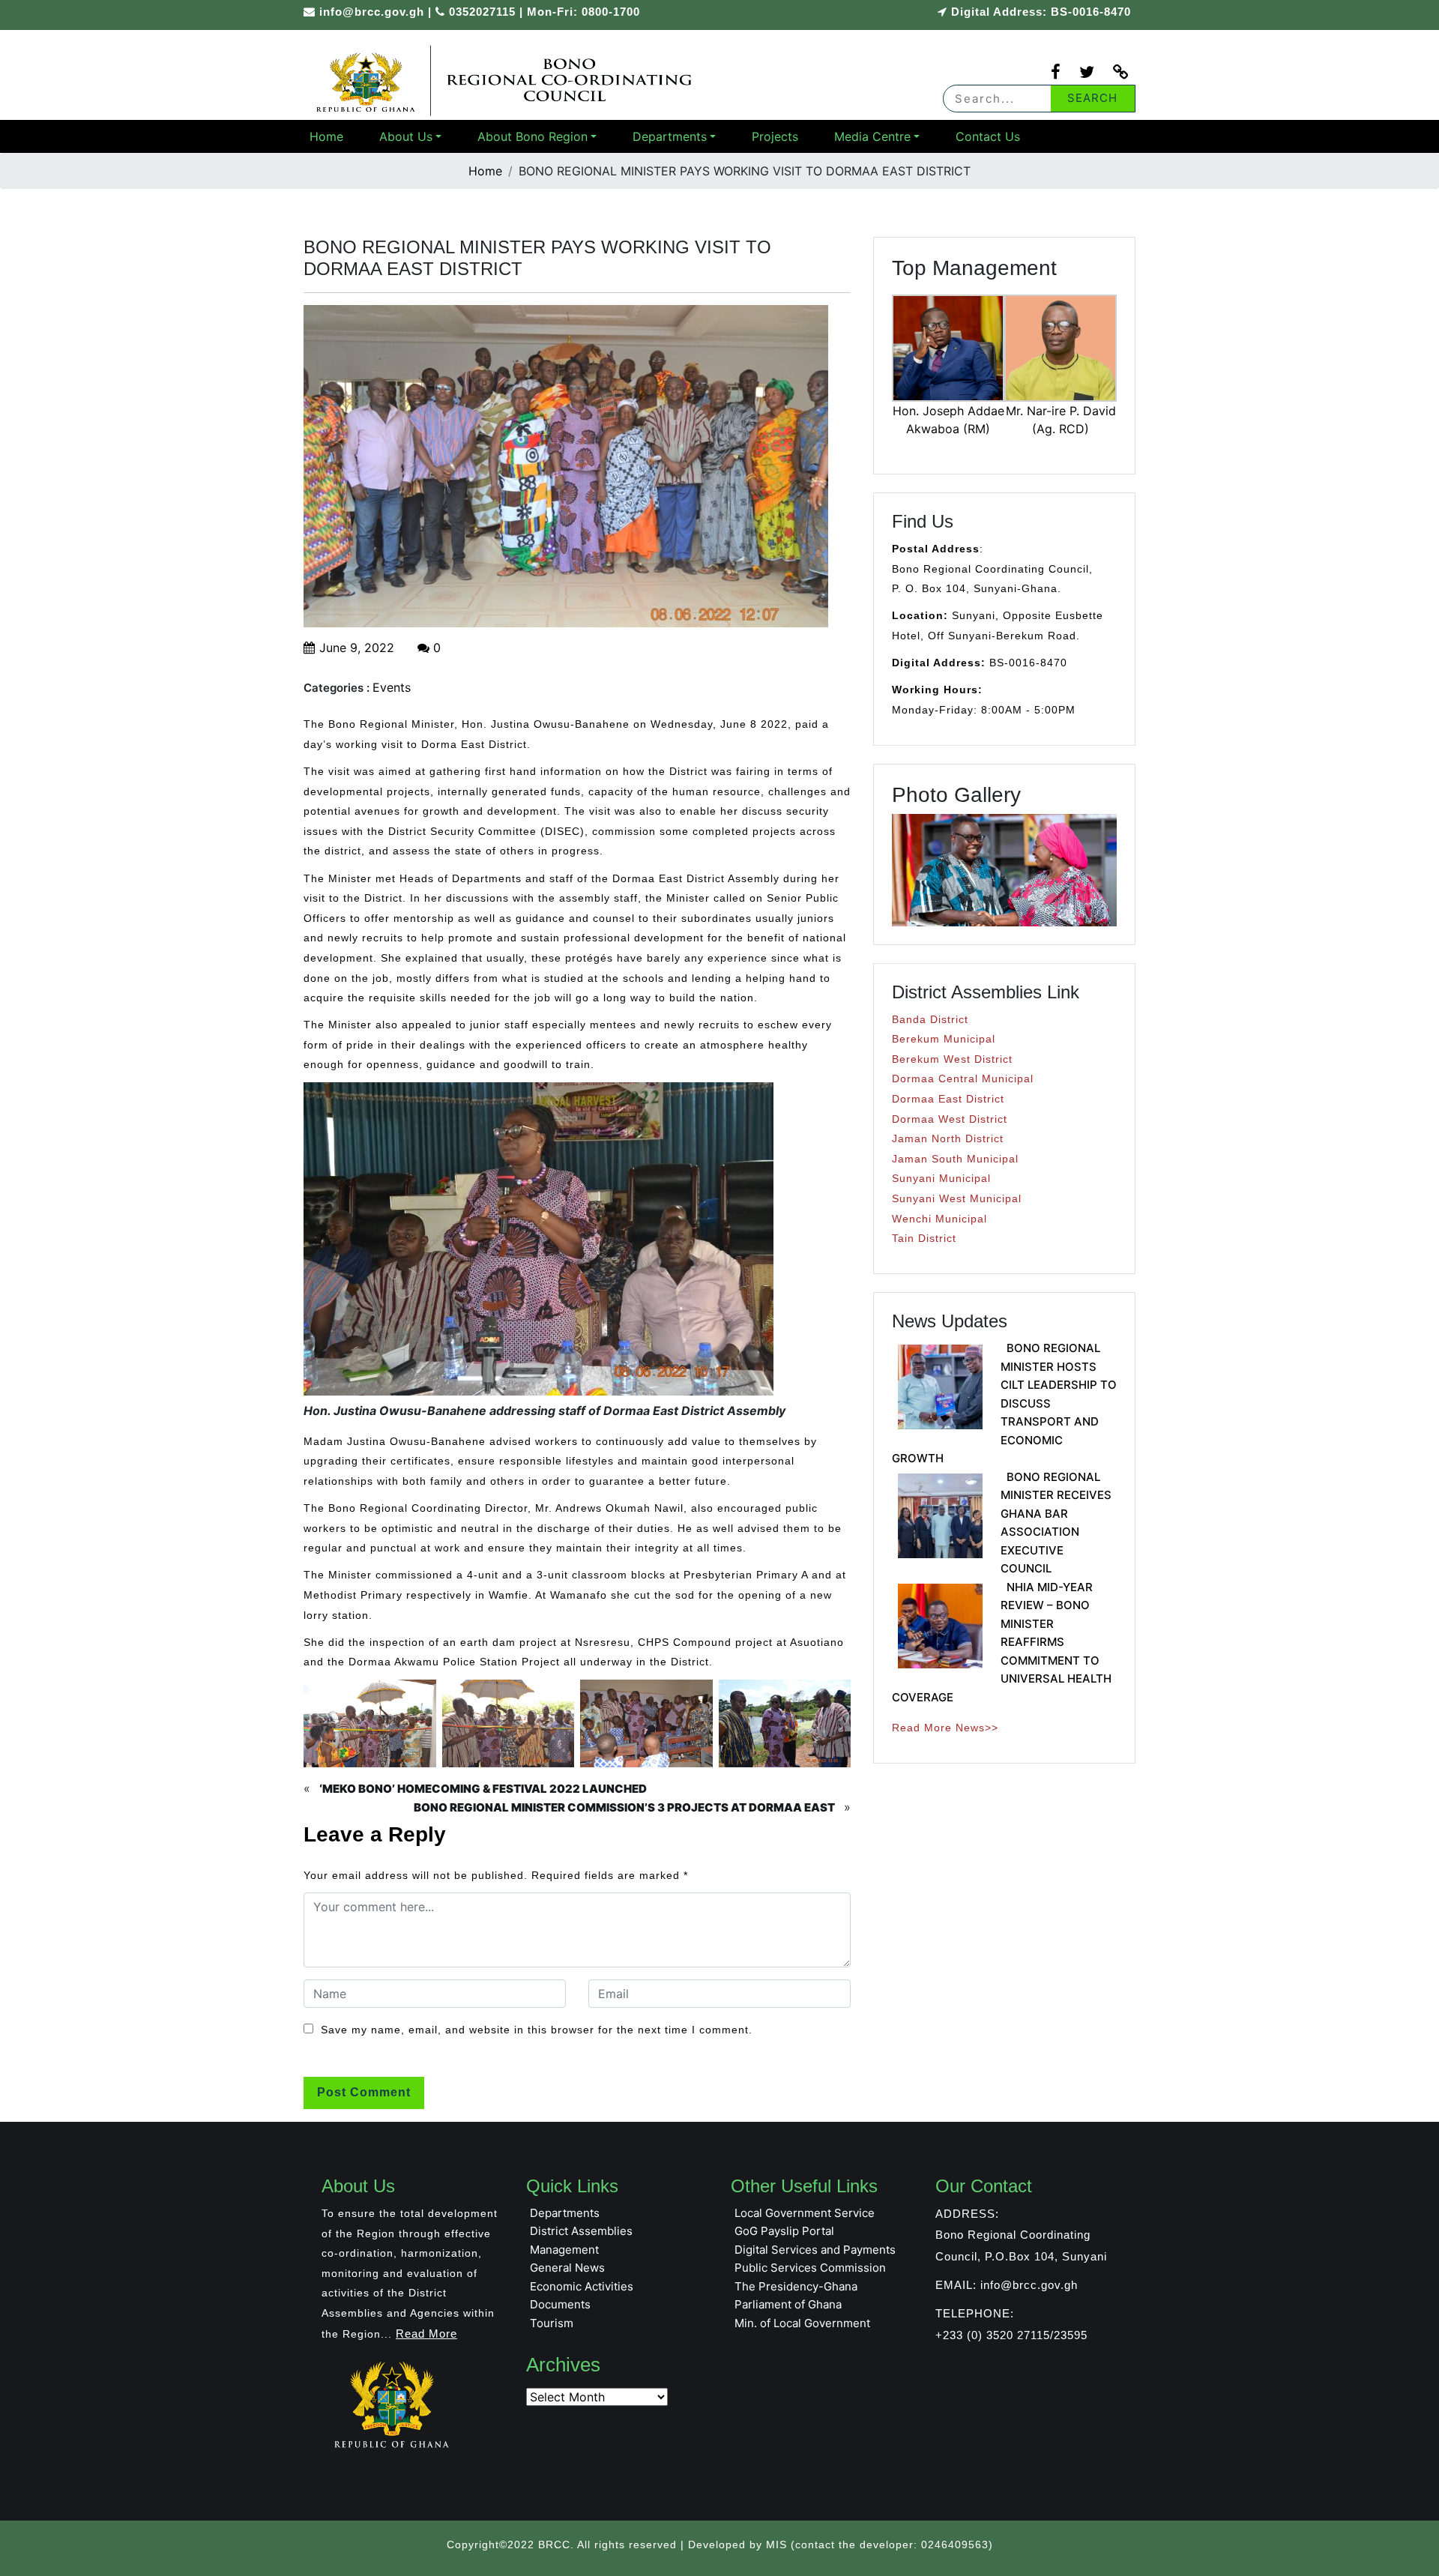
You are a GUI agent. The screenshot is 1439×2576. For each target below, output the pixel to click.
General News (567, 2268)
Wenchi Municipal (939, 1219)
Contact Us (988, 136)
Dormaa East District (948, 1099)
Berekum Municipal (944, 1039)
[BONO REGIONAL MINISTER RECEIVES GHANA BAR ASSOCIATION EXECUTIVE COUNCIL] (940, 1516)
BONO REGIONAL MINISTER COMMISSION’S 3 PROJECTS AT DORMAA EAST (624, 1807)
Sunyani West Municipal (957, 1198)
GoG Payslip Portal (784, 2231)
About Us (406, 136)
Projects (775, 136)
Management (564, 2250)
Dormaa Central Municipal (963, 1079)
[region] (1004, 870)
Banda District (930, 1019)
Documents (560, 2304)
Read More (426, 2334)
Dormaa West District (950, 1119)
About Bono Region (533, 136)
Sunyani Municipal (941, 1178)
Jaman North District (948, 1138)
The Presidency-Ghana (796, 2286)
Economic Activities (582, 2286)
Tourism (552, 2323)
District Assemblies (581, 2231)
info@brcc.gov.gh (372, 12)
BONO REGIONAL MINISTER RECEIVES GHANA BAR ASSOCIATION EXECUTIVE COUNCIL (1056, 1523)
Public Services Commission (810, 2268)
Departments (670, 136)
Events (392, 687)
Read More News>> (945, 1728)
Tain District (924, 1238)
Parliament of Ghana (788, 2304)
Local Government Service (805, 2213)
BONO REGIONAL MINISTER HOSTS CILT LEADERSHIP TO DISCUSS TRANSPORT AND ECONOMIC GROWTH (1004, 1403)
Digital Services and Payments (815, 2250)
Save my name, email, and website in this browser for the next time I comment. (537, 2030)
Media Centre (872, 136)
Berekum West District (952, 1059)
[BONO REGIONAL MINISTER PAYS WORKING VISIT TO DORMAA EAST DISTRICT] (506, 80)
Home (326, 136)
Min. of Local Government (802, 2323)
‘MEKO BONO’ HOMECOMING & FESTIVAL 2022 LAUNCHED (483, 1789)
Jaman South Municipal (955, 1159)
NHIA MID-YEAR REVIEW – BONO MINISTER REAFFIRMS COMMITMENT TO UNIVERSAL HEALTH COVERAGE (1002, 1642)
